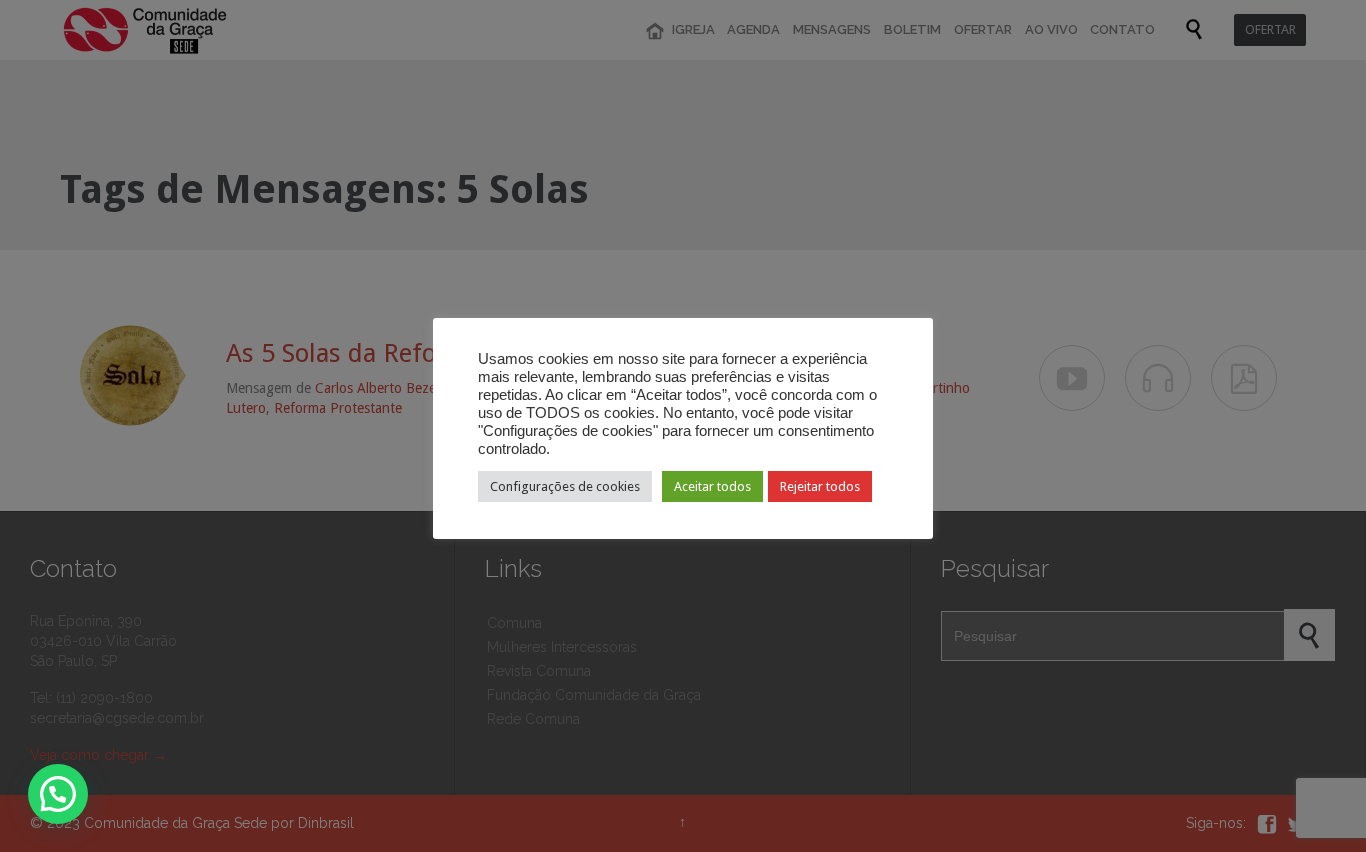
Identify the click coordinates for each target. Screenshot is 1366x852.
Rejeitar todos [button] (820, 486)
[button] (58, 794)
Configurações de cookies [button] (565, 486)
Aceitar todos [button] (712, 486)
